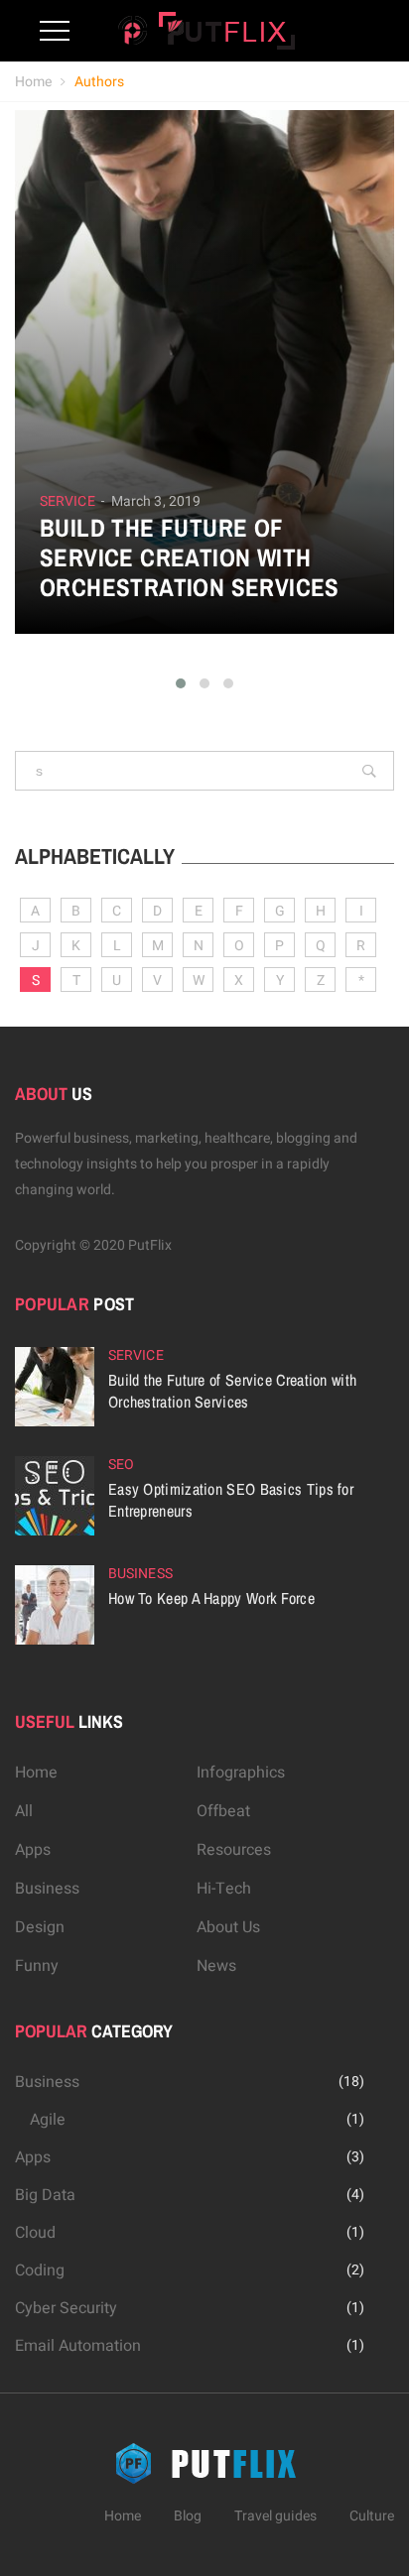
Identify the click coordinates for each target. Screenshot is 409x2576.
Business (140, 1574)
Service (68, 502)
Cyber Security (66, 2308)
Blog (188, 2516)
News (216, 1966)
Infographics (241, 1773)
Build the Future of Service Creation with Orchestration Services (190, 557)
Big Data (45, 2195)
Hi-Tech (224, 1889)
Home (33, 82)
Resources (234, 1850)
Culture (372, 2516)
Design (40, 1927)
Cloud (35, 2233)
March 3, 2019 (156, 501)
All (24, 1811)
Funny (37, 1966)
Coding (40, 2270)
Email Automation (78, 2346)
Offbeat (223, 1811)
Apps (33, 1850)
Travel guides (275, 2516)
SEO (121, 1465)
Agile (48, 2120)
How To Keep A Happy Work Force (211, 1598)
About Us (228, 1927)
